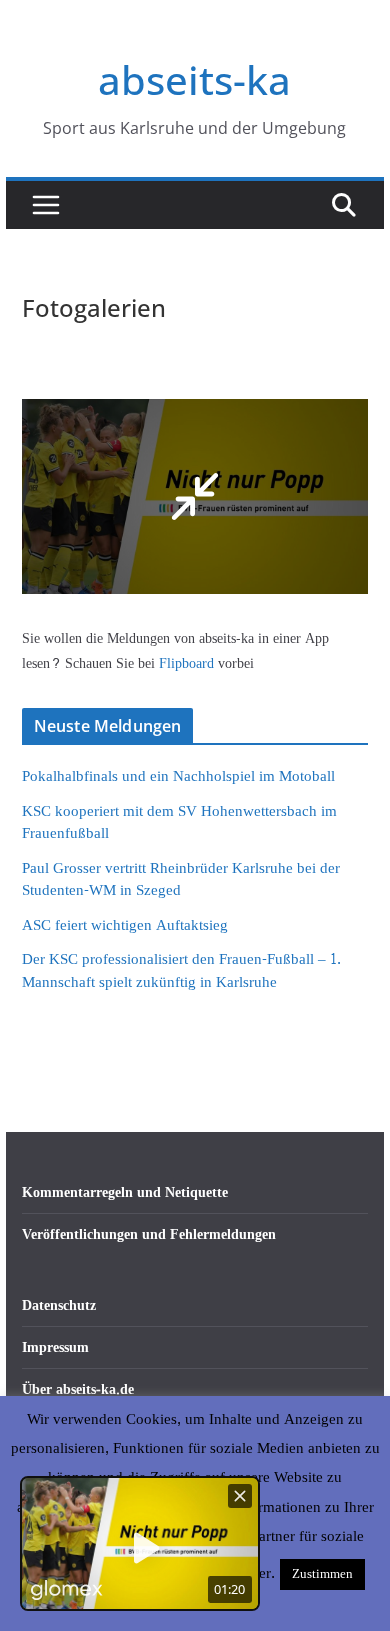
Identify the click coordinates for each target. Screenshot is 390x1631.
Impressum (55, 1347)
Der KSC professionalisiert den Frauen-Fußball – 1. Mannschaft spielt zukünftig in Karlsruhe (181, 971)
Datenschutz (59, 1305)
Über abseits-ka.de (78, 1389)
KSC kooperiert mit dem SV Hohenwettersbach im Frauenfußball (179, 823)
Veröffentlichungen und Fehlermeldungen (149, 1234)
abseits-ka (194, 79)
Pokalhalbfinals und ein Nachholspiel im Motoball (178, 776)
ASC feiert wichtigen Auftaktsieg (125, 925)
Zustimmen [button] (322, 1574)
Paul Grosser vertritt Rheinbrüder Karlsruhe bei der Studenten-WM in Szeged (181, 880)
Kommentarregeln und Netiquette (125, 1192)
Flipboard (188, 663)
